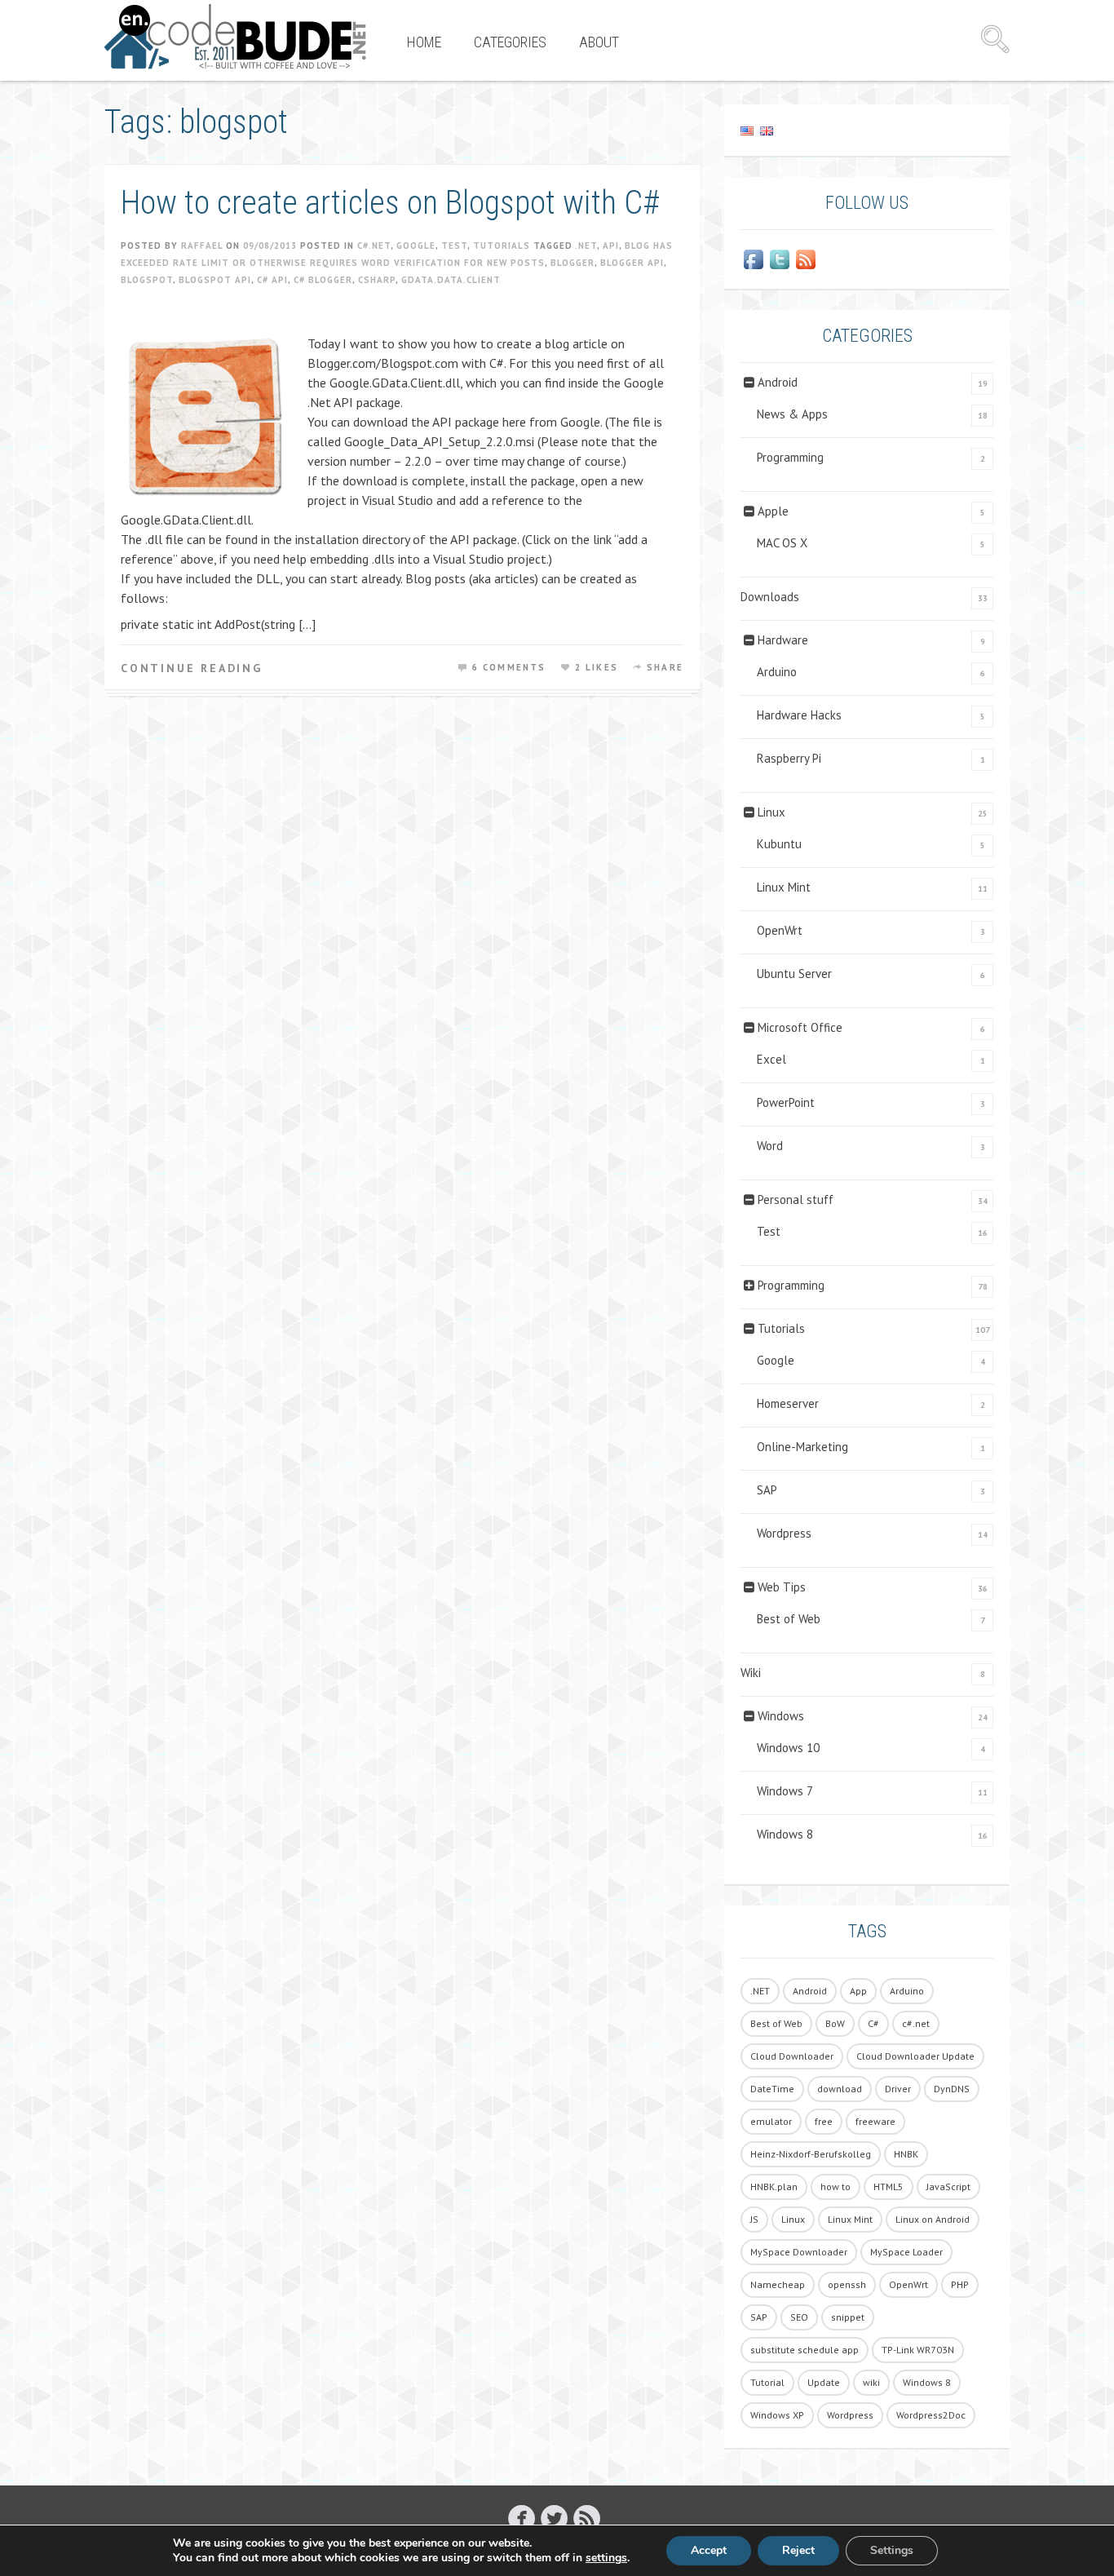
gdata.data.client (451, 280)
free (824, 2121)
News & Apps (792, 414)
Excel (771, 1059)
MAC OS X (782, 543)
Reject (798, 2550)
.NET (586, 246)
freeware (875, 2121)
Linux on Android (933, 2219)
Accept (709, 2550)
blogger (572, 263)
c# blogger (323, 280)
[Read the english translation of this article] (867, 130)
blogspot (147, 280)
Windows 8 (785, 1834)
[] (522, 2518)
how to (835, 2187)
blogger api (632, 263)
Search (995, 39)
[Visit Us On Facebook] (754, 259)
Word (770, 1146)
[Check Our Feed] (806, 259)
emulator (771, 2121)
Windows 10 (788, 1748)
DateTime (772, 2089)
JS (754, 2219)
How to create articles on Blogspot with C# (390, 203)
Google (416, 246)
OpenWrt (780, 930)
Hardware (783, 640)
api (611, 246)
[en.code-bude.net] (235, 37)
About (599, 42)
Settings (892, 2550)
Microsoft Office (800, 1027)
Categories (510, 42)
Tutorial (767, 2382)
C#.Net (374, 246)
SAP (767, 1490)
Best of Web (789, 1619)
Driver (898, 2089)
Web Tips (782, 1587)
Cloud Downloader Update (915, 2056)
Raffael (202, 246)
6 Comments (509, 667)
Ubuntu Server (794, 974)
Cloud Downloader (792, 2056)
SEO (799, 2317)
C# (873, 2023)
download (840, 2089)
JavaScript (948, 2187)
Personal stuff (796, 1199)
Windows (781, 1716)
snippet (848, 2317)
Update (824, 2382)
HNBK (906, 2154)
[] (587, 2518)
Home (424, 42)
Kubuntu (779, 844)
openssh (847, 2284)
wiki (871, 2382)
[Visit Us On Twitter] (780, 259)
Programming (790, 457)
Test (454, 246)
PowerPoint (786, 1102)
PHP (960, 2284)
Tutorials (502, 246)
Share (665, 667)
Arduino (777, 672)
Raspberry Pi (789, 758)
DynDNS (952, 2089)
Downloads (770, 597)
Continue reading (192, 668)
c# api (272, 280)
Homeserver (788, 1403)
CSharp (377, 280)
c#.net (916, 2023)
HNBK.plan (774, 2187)
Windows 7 (785, 1791)
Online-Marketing (802, 1447)
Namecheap (778, 2284)
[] (554, 2518)
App (858, 1991)
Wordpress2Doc (931, 2415)
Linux (771, 812)
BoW (835, 2023)
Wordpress (784, 1533)
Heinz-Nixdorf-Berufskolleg (811, 2154)
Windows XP (777, 2415)
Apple (773, 511)
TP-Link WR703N (918, 2350)
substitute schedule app (805, 2350)
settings (606, 2558)
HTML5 (889, 2187)
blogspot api (215, 280)
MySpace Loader (906, 2252)
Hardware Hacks (799, 715)
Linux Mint (784, 887)
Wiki (751, 1673)
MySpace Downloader (799, 2252)
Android (778, 382)
